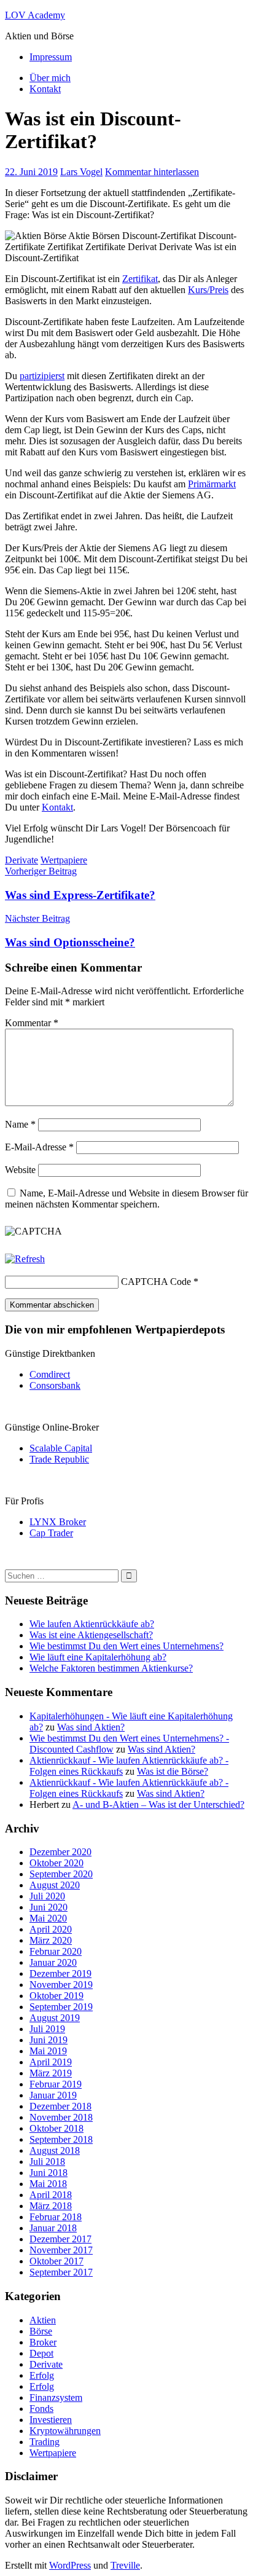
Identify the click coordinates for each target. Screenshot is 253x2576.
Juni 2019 (49, 2040)
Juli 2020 (47, 1896)
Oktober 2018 (56, 2128)
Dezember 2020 (60, 1852)
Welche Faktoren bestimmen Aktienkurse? (111, 1668)
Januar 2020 (53, 1962)
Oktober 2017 (56, 2261)
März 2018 (51, 2206)
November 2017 (61, 2250)
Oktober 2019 (56, 1996)
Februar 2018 (56, 2217)
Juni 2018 (49, 2173)
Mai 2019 (48, 2051)
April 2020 (51, 1929)
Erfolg (42, 2375)
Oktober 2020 (56, 1863)
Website (20, 1170)
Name (20, 1124)
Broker (43, 2342)
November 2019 (61, 1985)
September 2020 (61, 1874)
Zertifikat (140, 279)
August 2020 (55, 1885)
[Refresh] (25, 1259)
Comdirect (50, 1374)
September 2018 (61, 2139)
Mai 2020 (48, 1918)
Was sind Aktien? (91, 1727)
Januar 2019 (53, 2095)
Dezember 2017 (60, 2239)
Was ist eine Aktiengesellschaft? (91, 1635)
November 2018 (61, 2117)
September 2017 (61, 2272)
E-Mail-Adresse (39, 1147)
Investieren (51, 2420)
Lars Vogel (81, 172)
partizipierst (42, 376)
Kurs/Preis (208, 290)
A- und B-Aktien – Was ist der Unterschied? (158, 1804)
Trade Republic (59, 1459)
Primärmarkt (212, 484)
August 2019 (55, 2018)
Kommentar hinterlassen (152, 172)
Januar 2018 (53, 2228)
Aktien (43, 2320)
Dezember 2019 (60, 1973)
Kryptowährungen (65, 2431)
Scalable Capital (61, 1448)
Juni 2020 (49, 1907)
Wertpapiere (64, 860)
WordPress (70, 2565)
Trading (45, 2442)
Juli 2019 (47, 2029)
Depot (41, 2353)
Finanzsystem (56, 2397)
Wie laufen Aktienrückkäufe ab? (92, 1624)
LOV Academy (35, 15)
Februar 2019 (56, 2084)
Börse (41, 2331)
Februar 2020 (56, 1951)
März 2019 (51, 2073)
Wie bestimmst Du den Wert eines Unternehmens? (126, 1646)
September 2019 (61, 2007)
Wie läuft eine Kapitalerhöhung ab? (98, 1657)
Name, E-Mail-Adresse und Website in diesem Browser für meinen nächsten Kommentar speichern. (126, 1199)
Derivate (21, 860)
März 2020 (51, 1940)
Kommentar (32, 1023)
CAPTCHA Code (156, 1282)
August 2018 (55, 2150)
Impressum (51, 57)
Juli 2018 (47, 2162)
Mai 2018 (48, 2184)
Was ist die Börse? (173, 1771)
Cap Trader (51, 1533)
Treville (125, 2565)
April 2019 (51, 2062)
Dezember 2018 (60, 2106)
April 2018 (51, 2195)
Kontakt (45, 89)
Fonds (41, 2409)
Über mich (50, 78)
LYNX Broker (58, 1522)
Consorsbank (55, 1385)
